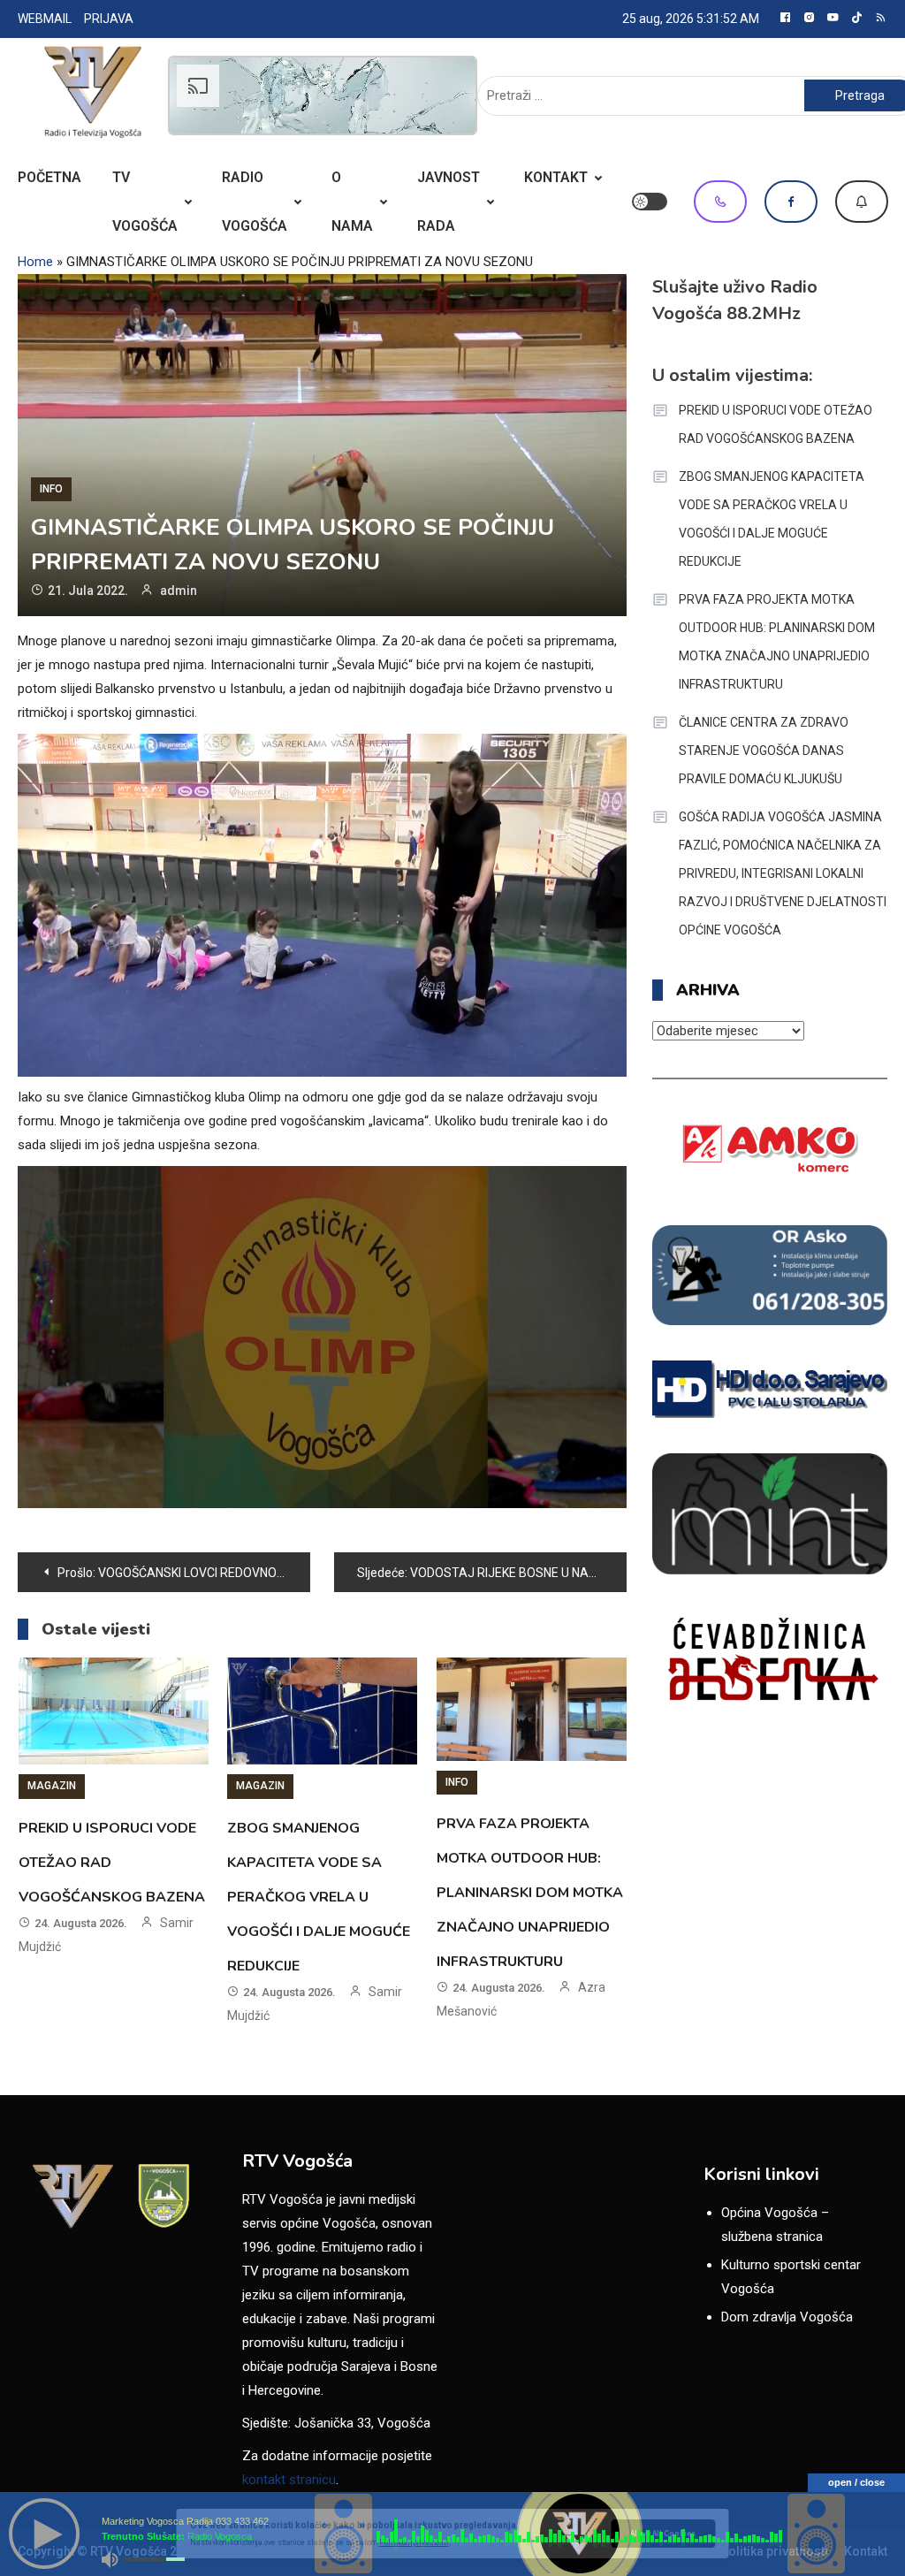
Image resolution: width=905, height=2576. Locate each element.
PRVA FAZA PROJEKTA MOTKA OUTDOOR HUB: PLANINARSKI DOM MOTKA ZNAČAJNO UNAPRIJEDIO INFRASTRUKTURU (530, 1893)
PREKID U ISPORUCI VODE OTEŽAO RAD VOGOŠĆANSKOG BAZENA (776, 424)
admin (179, 591)
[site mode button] (650, 202)
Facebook (791, 202)
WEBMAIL (45, 19)
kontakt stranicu (289, 2480)
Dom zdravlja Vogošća (787, 2317)
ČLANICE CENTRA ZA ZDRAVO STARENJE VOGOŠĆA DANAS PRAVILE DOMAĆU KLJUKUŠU (764, 751)
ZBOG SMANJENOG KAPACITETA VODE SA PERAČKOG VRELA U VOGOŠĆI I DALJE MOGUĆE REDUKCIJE (319, 1897)
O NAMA (352, 202)
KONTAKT (556, 177)
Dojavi (862, 202)
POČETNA (49, 177)
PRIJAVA (109, 19)
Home (35, 262)
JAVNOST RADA (449, 202)
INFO (51, 489)
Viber (720, 202)
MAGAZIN (52, 1786)
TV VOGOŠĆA (145, 202)
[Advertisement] (323, 95)
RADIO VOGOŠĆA (255, 202)
